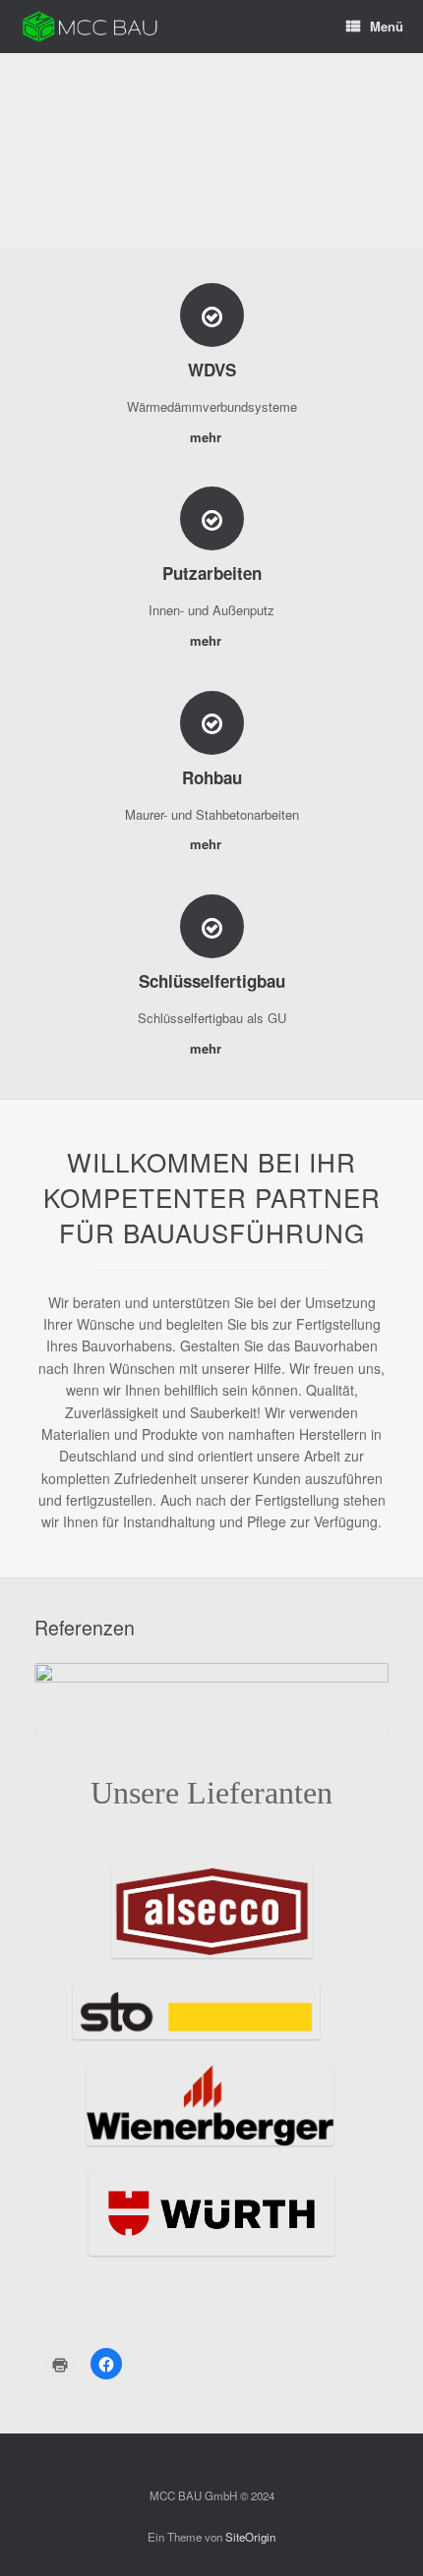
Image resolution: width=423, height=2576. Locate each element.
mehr (208, 437)
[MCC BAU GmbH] (90, 27)
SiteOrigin (250, 2537)
